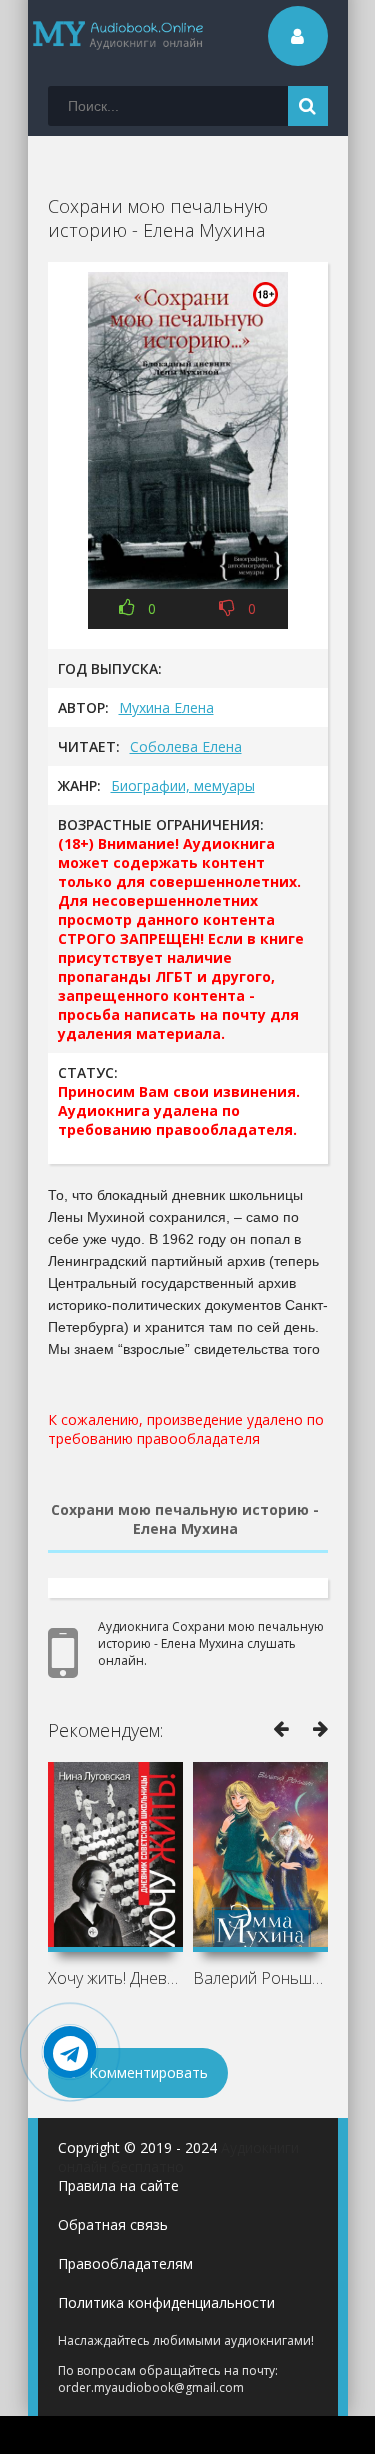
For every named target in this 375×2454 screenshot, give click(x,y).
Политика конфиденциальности (166, 2302)
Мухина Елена (166, 707)
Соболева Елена (186, 746)
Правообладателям (125, 2263)
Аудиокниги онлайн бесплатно (178, 2157)
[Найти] (308, 106)
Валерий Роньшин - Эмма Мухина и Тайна (260, 1978)
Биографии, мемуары (183, 785)
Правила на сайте (118, 2185)
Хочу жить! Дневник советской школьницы (115, 1978)
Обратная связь (113, 2224)
